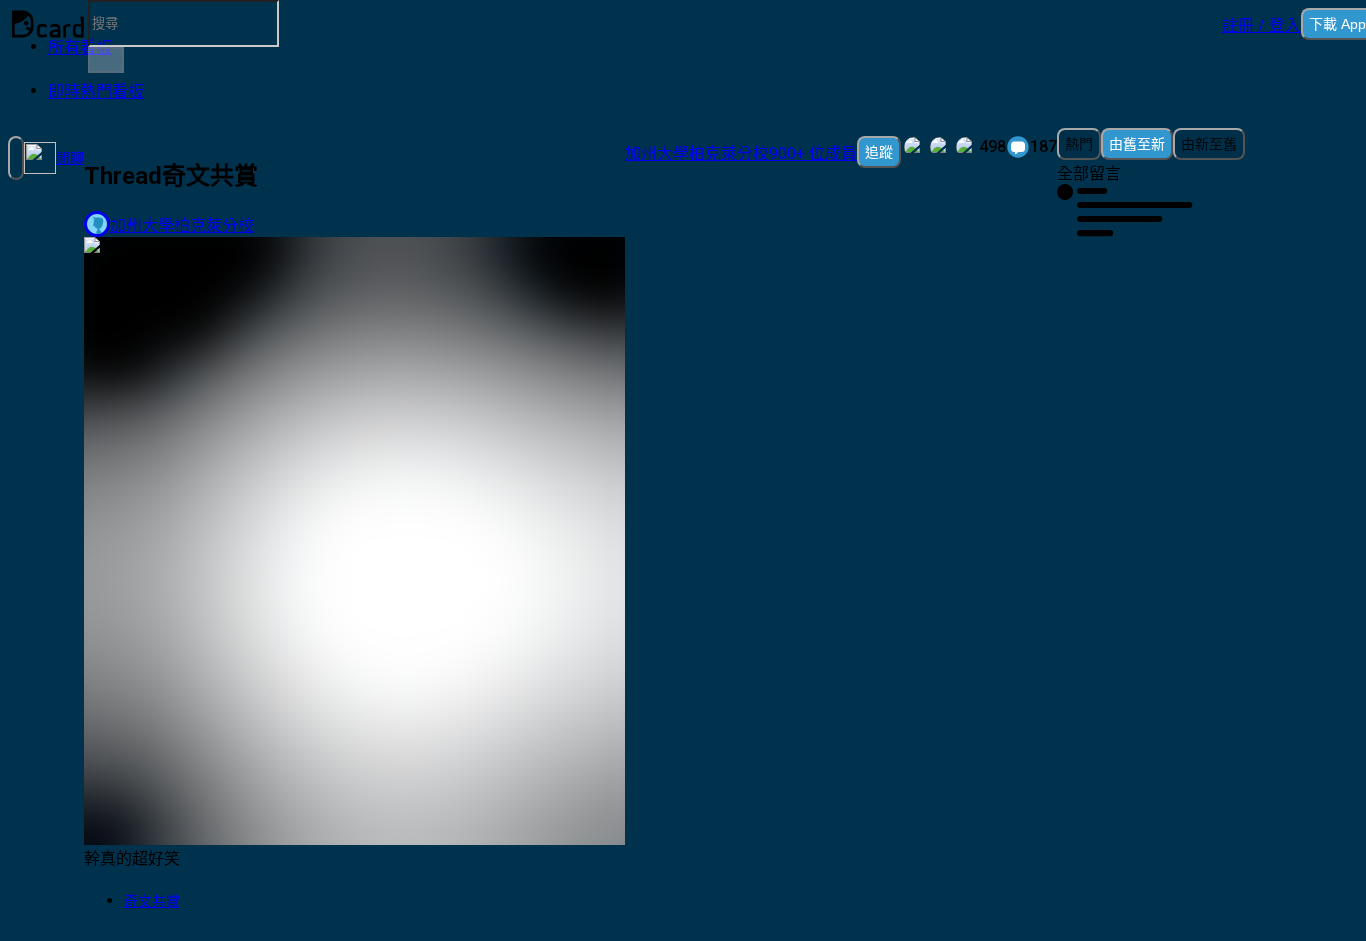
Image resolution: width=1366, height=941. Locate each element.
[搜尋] (106, 60)
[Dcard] (48, 24)
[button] (1261, 24)
